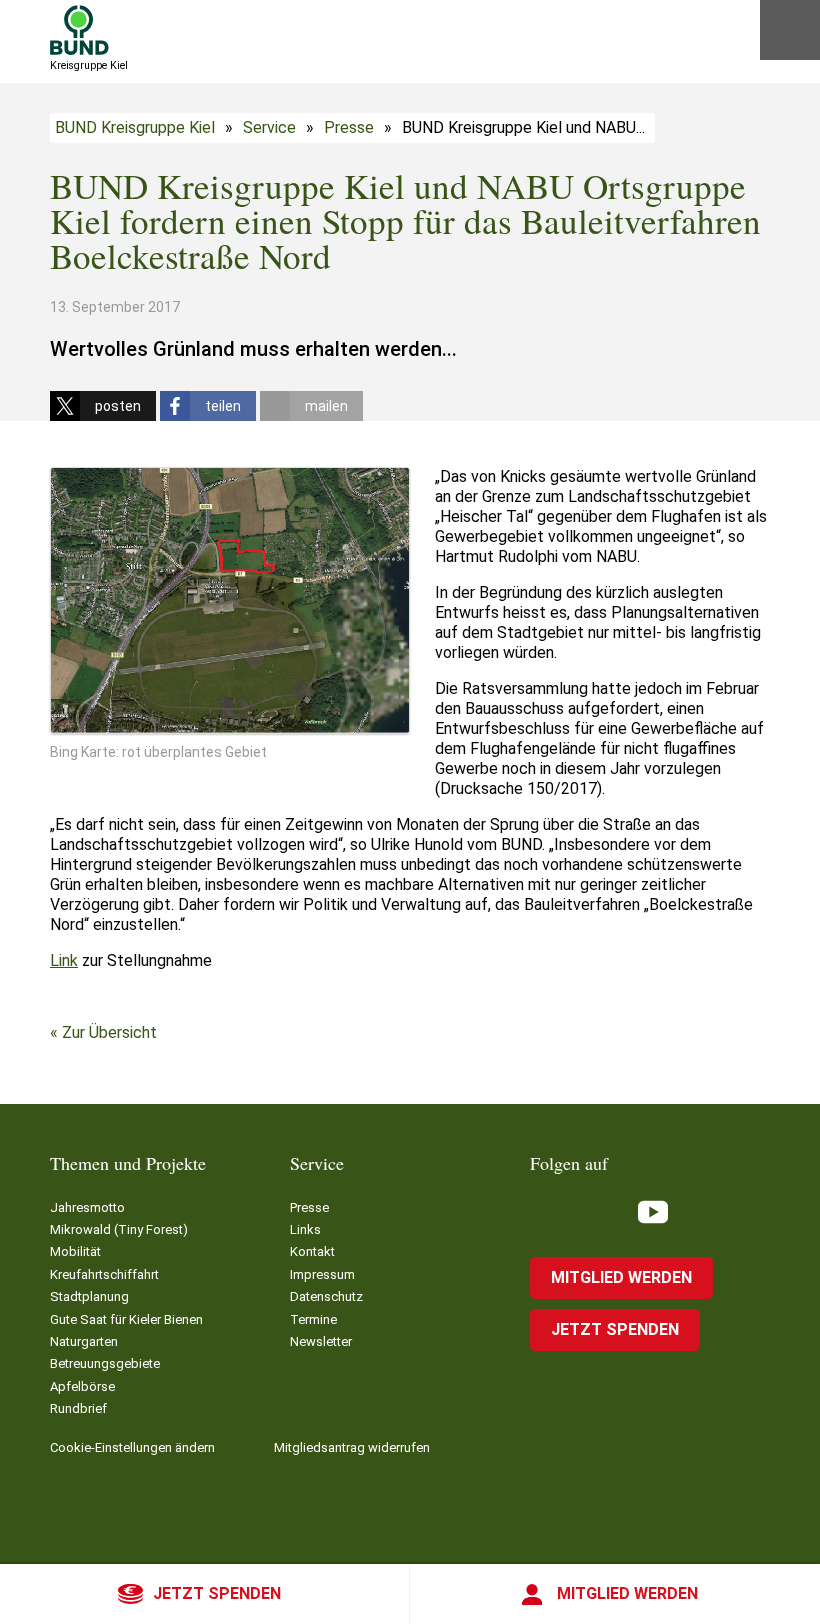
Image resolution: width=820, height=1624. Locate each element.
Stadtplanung (89, 1296)
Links (305, 1229)
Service (269, 127)
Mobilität (75, 1251)
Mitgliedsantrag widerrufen (352, 1447)
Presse (349, 127)
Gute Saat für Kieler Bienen (126, 1319)
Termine (313, 1319)
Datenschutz (326, 1296)
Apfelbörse (82, 1386)
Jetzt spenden (217, 1593)
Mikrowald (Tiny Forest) (119, 1229)
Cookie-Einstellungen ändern (132, 1447)
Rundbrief (78, 1408)
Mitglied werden (627, 1593)
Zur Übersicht (109, 1032)
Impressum (322, 1274)
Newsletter (321, 1341)
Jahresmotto (87, 1207)
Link (64, 960)
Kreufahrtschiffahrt (104, 1274)
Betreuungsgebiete (105, 1363)
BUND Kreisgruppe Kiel (135, 127)
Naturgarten (84, 1341)
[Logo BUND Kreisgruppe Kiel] (79, 30)
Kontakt (312, 1251)
